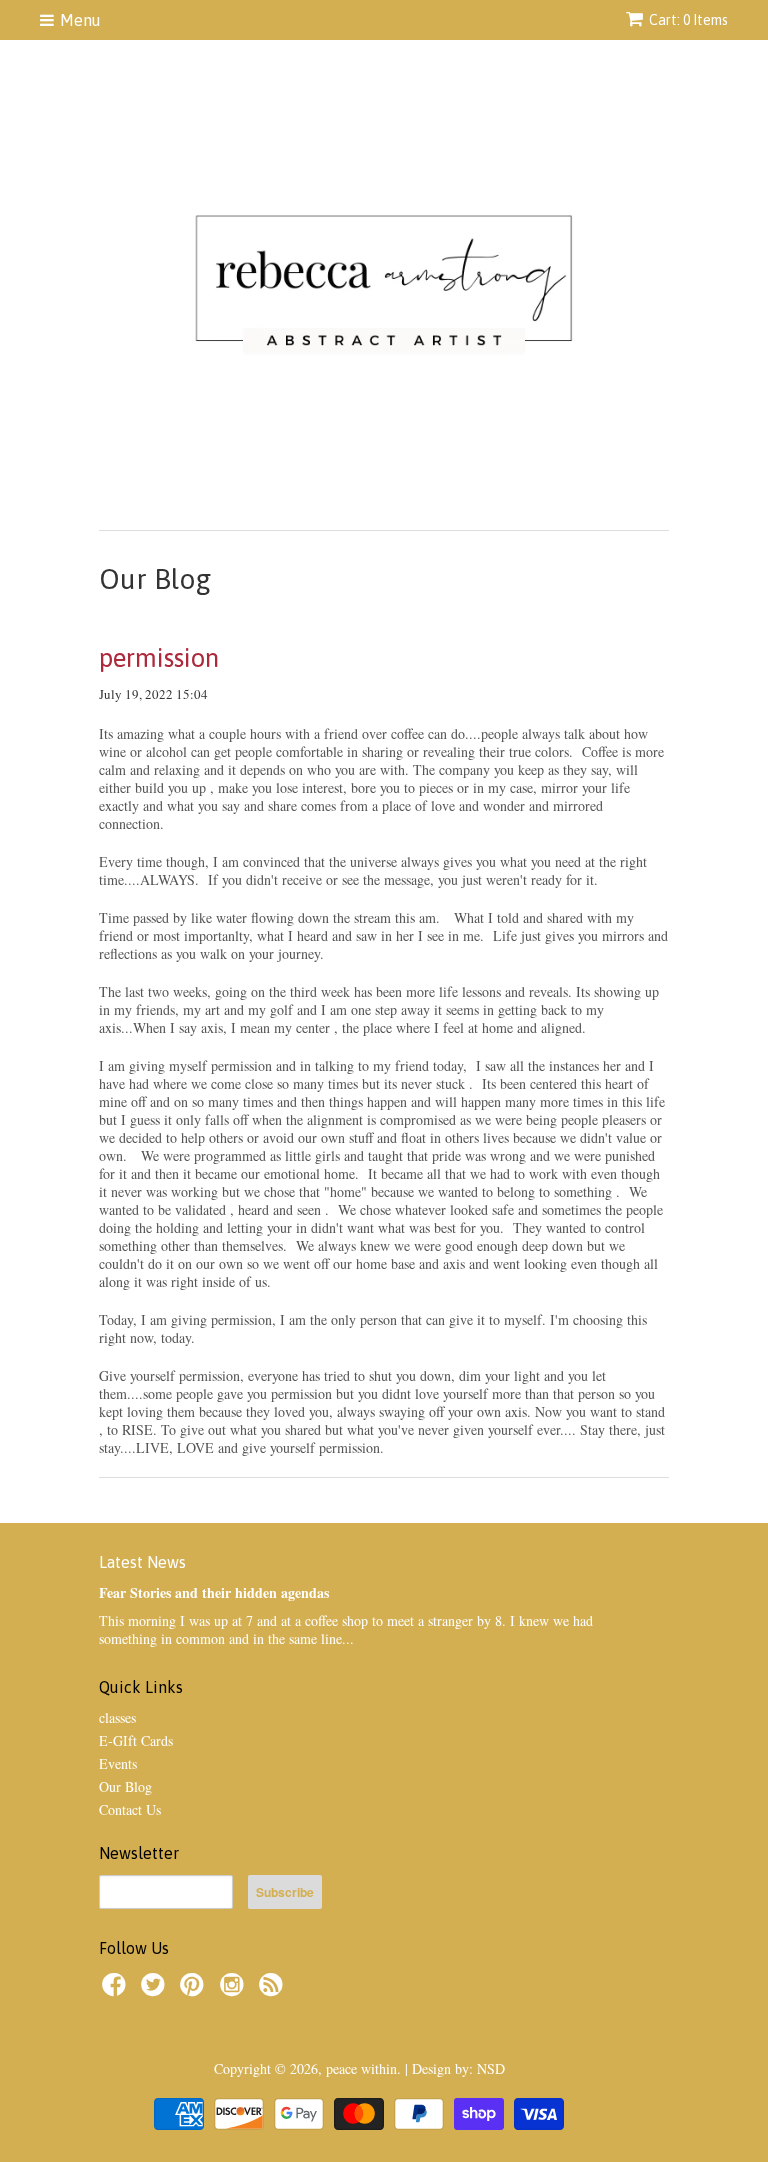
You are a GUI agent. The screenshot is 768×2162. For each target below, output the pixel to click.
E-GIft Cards (136, 1740)
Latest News (142, 1562)
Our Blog (125, 1786)
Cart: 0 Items (688, 20)
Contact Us (130, 1809)
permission (159, 658)
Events (118, 1763)
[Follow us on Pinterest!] (195, 1990)
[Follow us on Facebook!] (117, 1990)
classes (117, 1717)
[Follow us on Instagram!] (235, 1990)
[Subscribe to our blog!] (274, 1990)
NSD (491, 2068)
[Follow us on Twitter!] (156, 1990)
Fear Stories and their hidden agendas (214, 1592)
